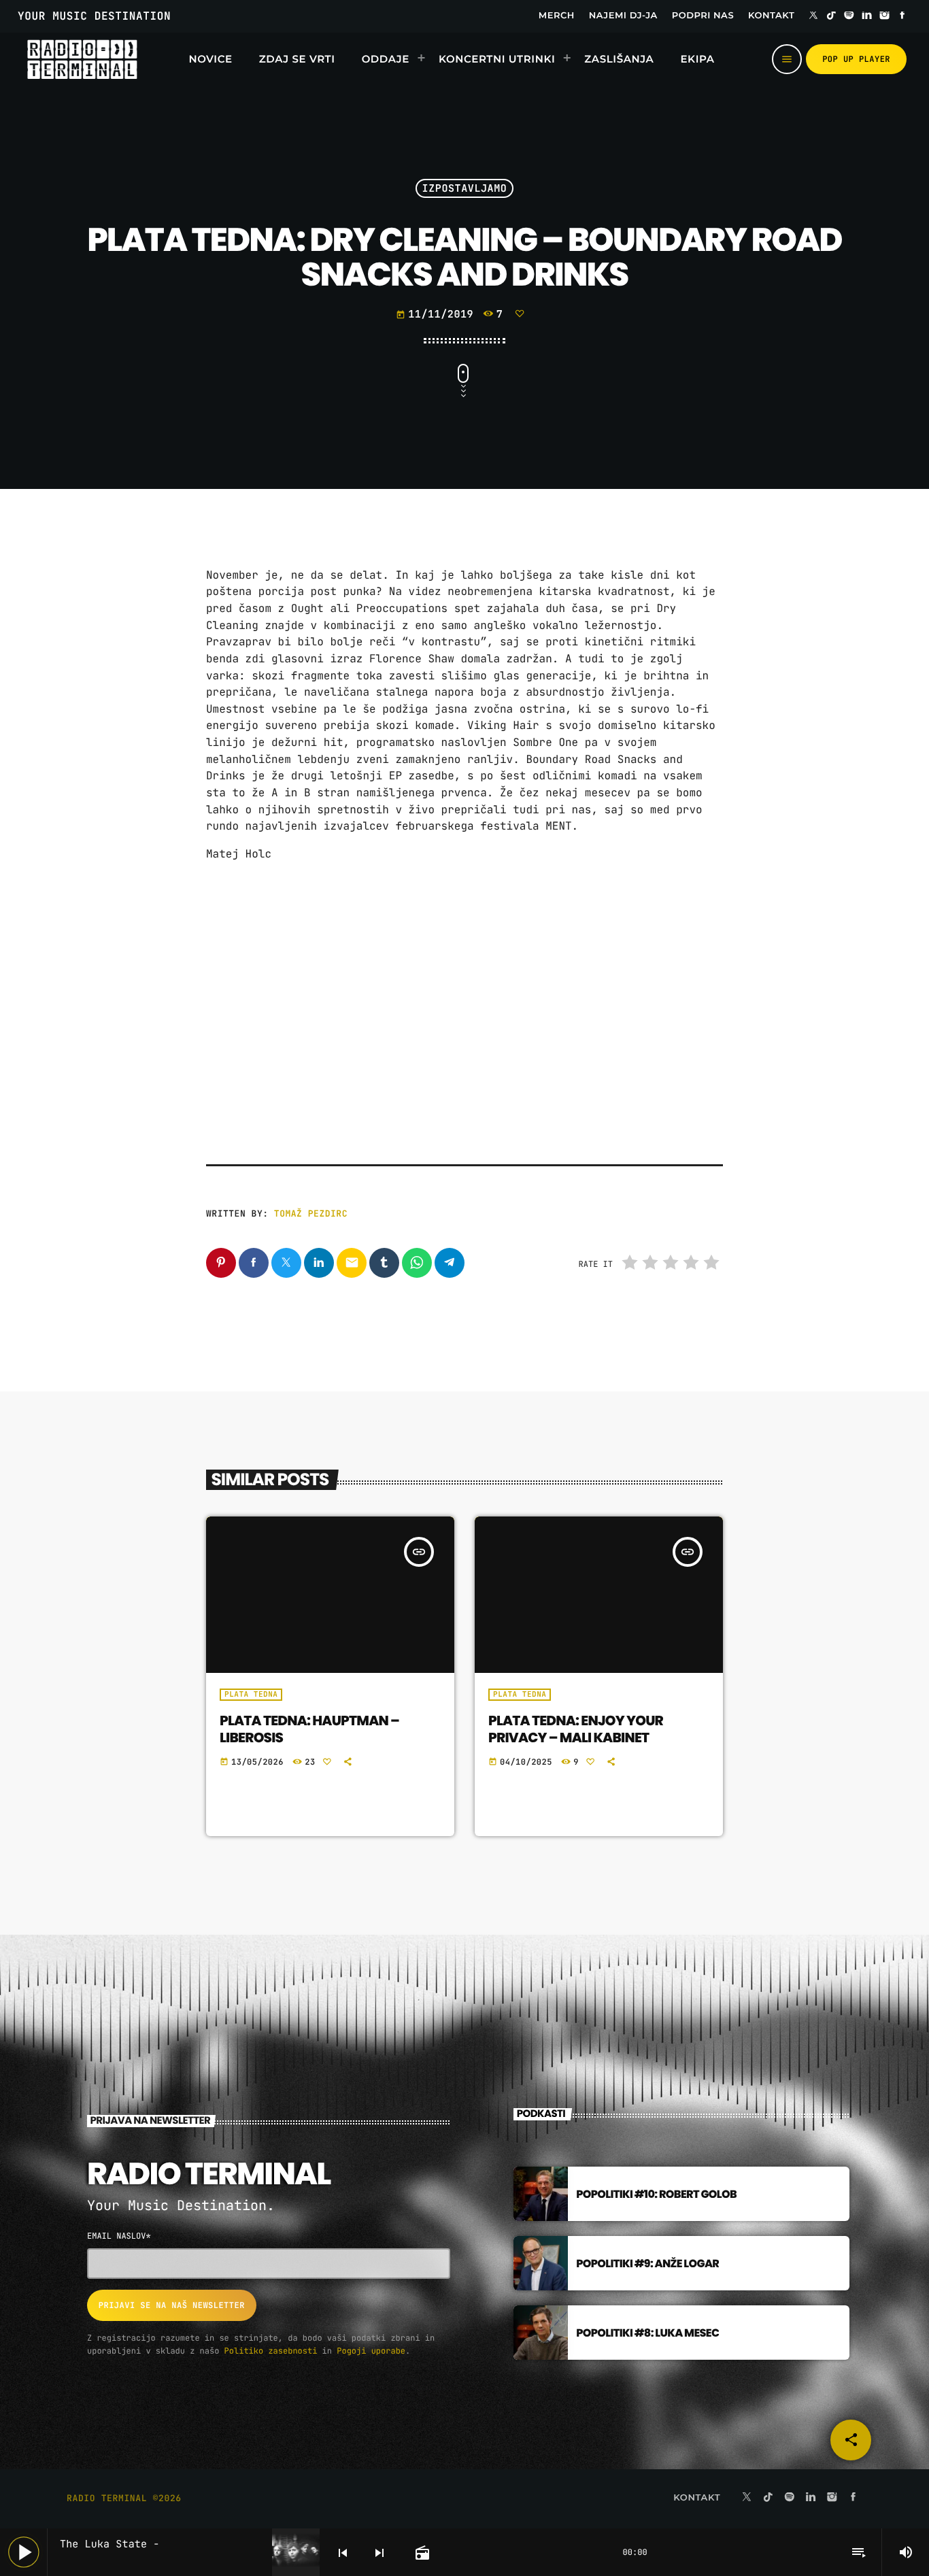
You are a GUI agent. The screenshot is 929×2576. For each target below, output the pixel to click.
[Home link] (82, 59)
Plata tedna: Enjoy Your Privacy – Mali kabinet (576, 1729)
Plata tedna (251, 1695)
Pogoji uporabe (371, 2351)
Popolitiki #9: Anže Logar (647, 2264)
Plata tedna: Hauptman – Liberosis (309, 1729)
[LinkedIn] (867, 16)
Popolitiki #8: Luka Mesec (647, 2333)
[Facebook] (902, 16)
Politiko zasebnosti (271, 2351)
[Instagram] (885, 16)
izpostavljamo (465, 188)
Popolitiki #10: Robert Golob (656, 2194)
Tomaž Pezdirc (311, 1214)
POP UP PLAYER (856, 59)
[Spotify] (849, 16)
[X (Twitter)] (813, 16)
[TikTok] (831, 16)
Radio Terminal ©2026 (124, 2498)
